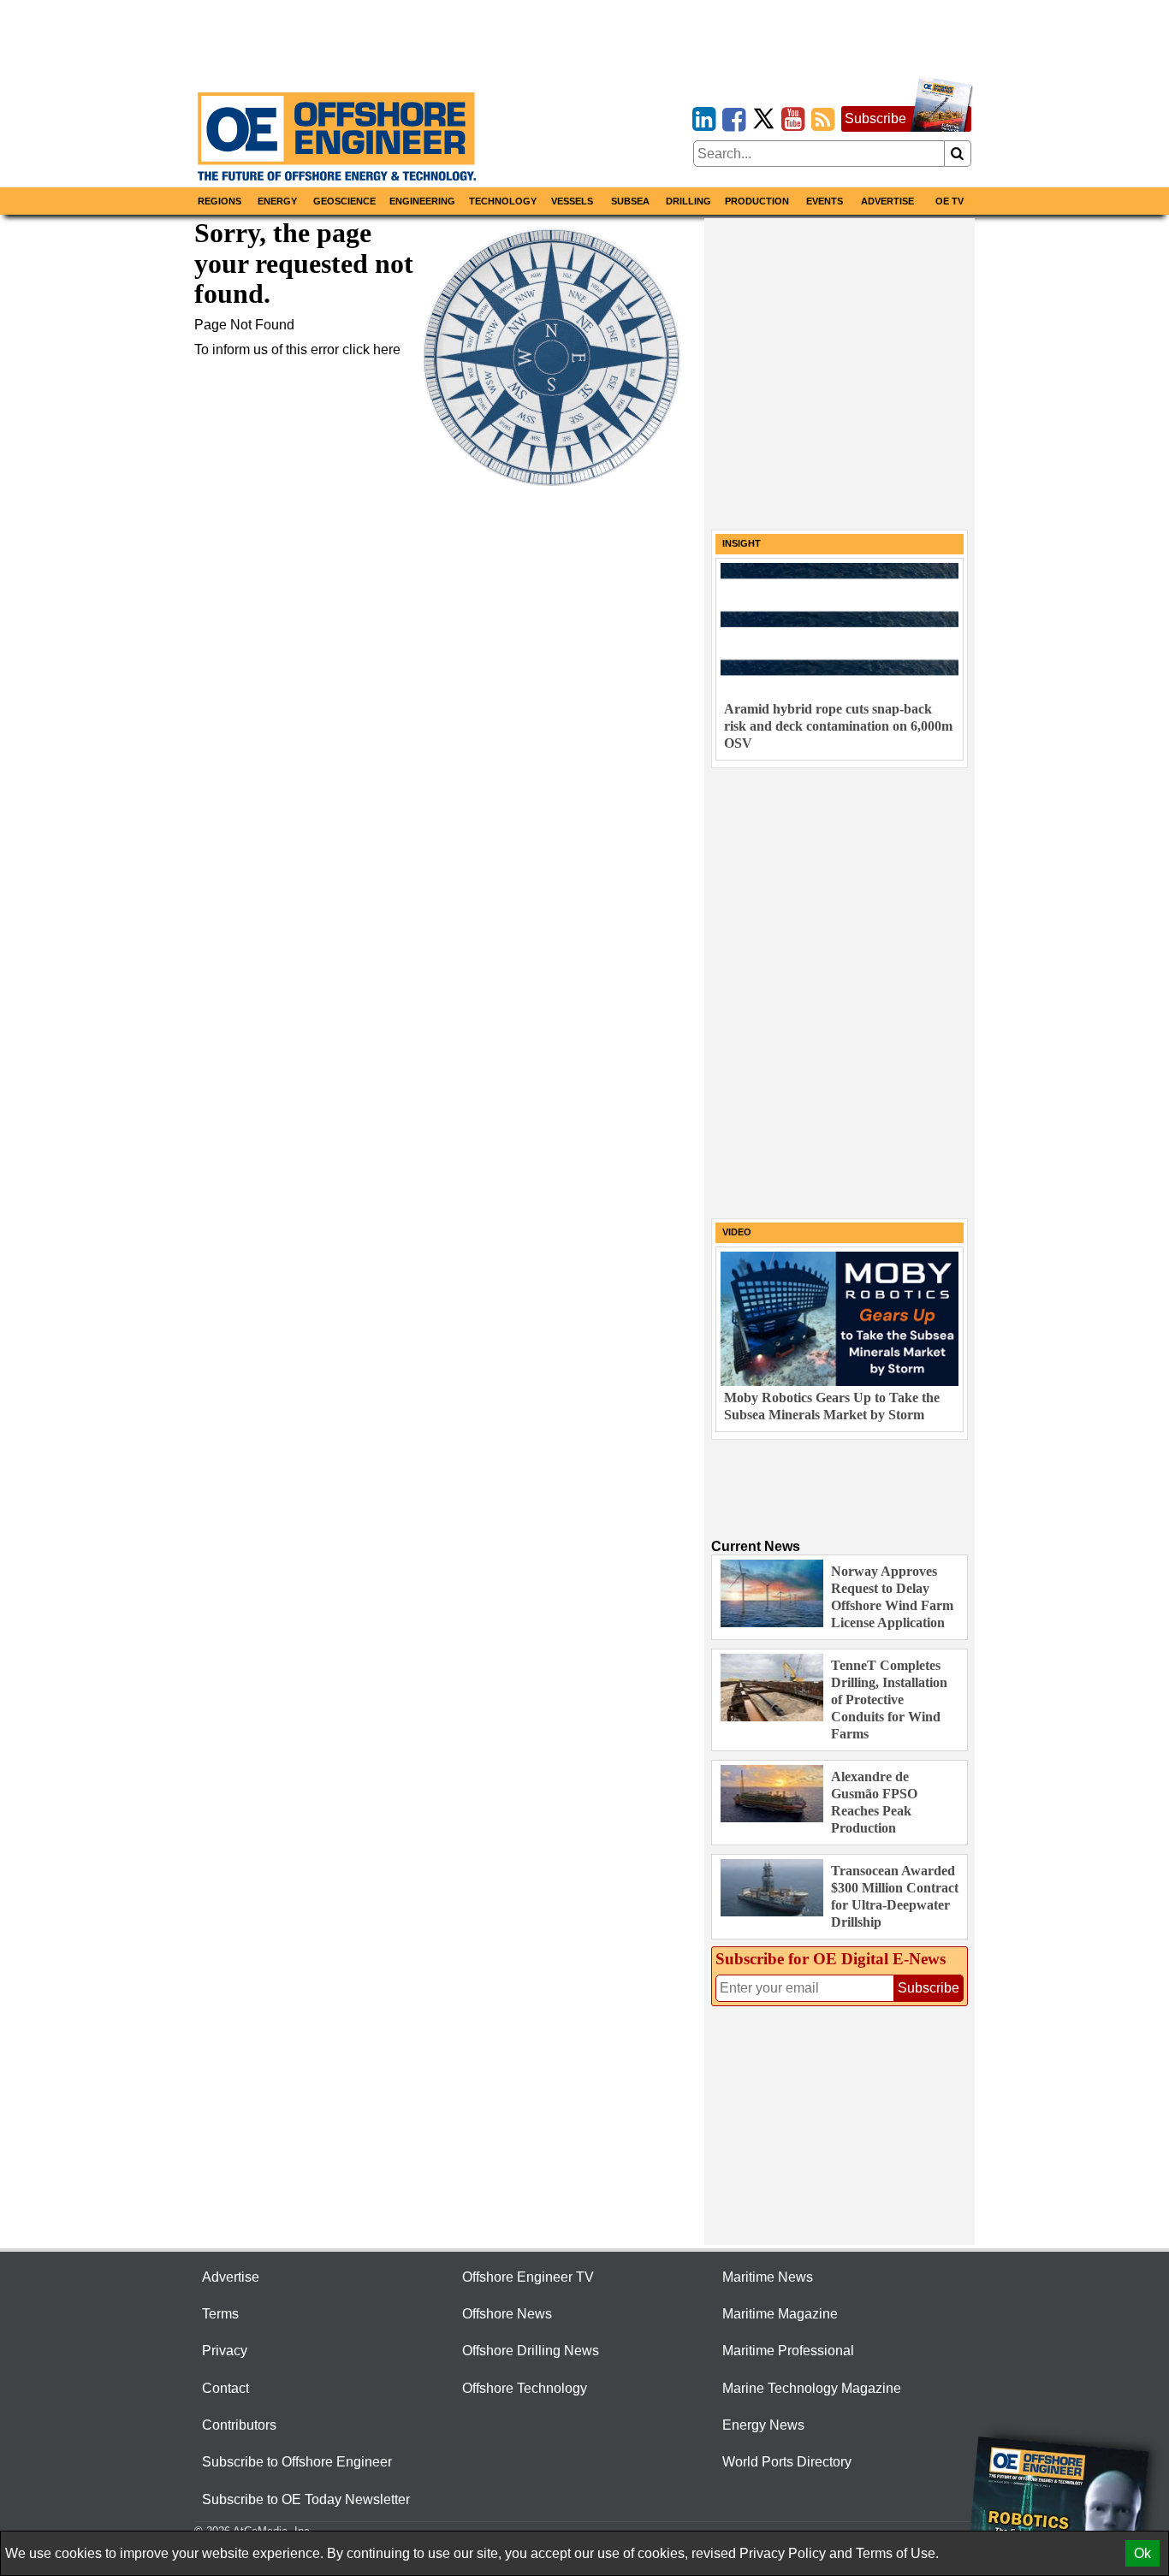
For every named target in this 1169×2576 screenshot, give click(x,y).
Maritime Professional (788, 2351)
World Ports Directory (787, 2462)
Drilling (688, 201)
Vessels (572, 201)
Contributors (239, 2425)
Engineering (422, 201)
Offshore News (507, 2314)
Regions (220, 201)
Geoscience (344, 201)
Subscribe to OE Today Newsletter (306, 2499)
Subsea (630, 201)
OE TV (949, 201)
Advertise (887, 201)
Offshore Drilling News (531, 2351)
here (387, 349)
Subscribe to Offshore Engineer (297, 2462)
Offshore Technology (525, 2388)
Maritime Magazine (780, 2314)
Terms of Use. (897, 2553)
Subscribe (875, 118)
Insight (742, 543)
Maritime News (768, 2277)
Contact (225, 2388)
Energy (277, 201)
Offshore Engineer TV (528, 2277)
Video (737, 1232)
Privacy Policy (783, 2553)
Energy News (763, 2425)
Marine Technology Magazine (812, 2388)
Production (757, 201)
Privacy (225, 2351)
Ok (1142, 2553)
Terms (220, 2314)
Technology (503, 201)
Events (825, 201)
